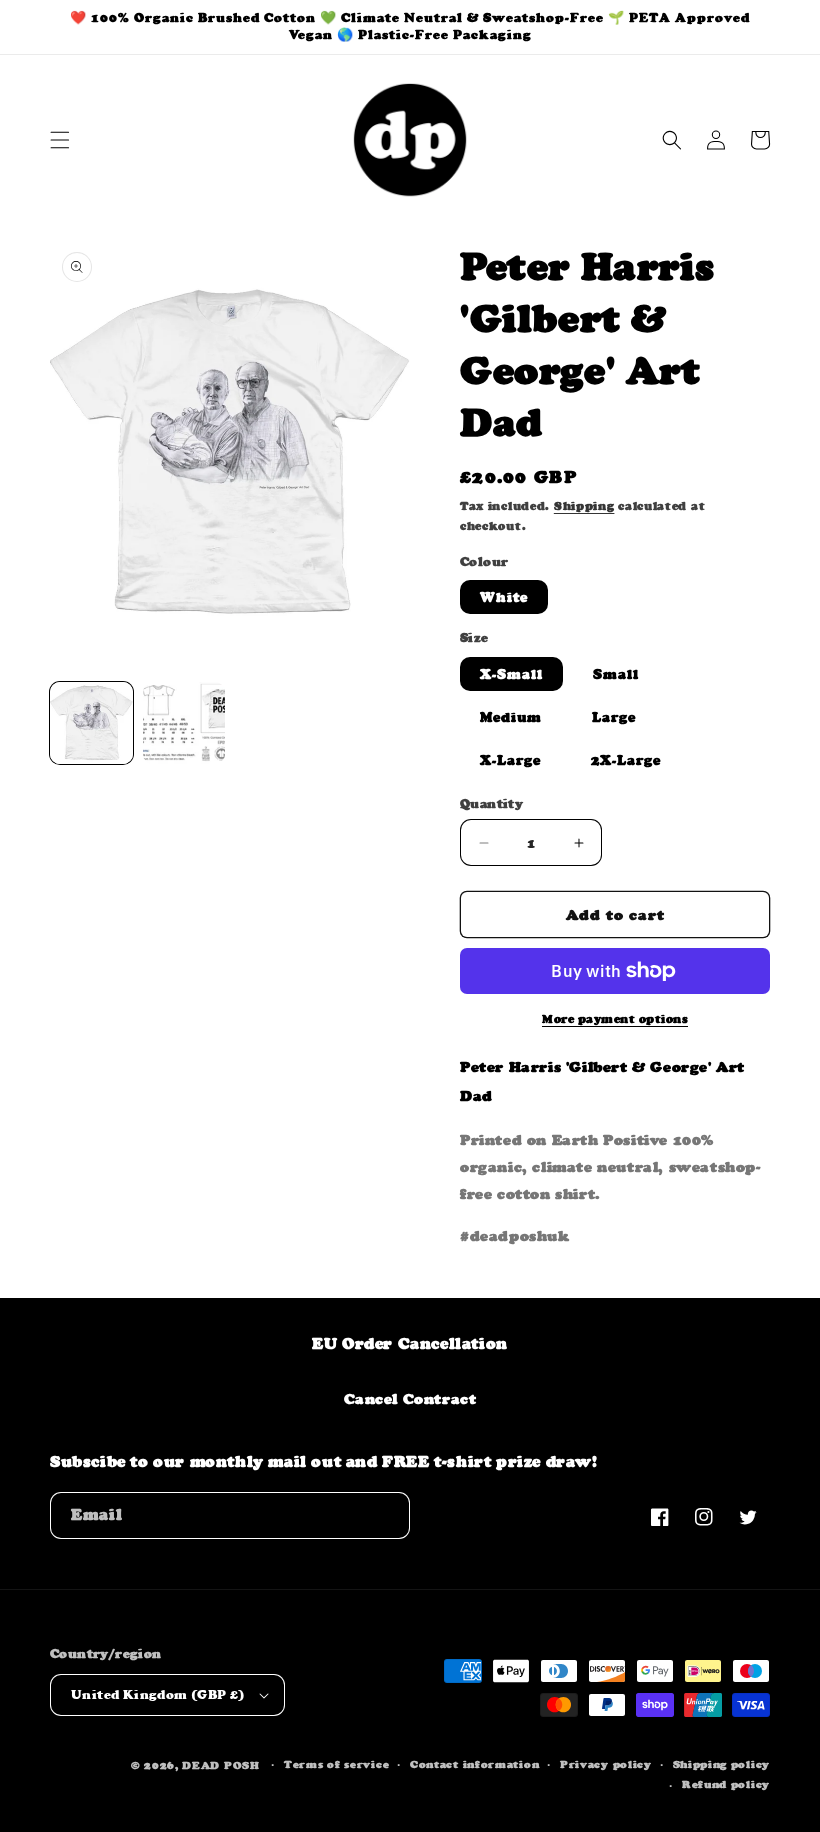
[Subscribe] (387, 1515)
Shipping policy (722, 1764)
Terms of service (336, 1764)
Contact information (474, 1764)
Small (616, 674)
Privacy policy (606, 1764)
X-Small (511, 674)
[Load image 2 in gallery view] (184, 723)
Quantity (491, 803)
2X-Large (626, 760)
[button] (60, 140)
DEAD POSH (220, 1765)
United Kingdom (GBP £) (158, 1694)
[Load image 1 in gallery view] (91, 723)
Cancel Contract (410, 1398)
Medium (511, 717)
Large (614, 717)
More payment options (615, 1019)
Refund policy (726, 1784)
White (504, 597)
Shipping (584, 506)
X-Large (510, 760)
